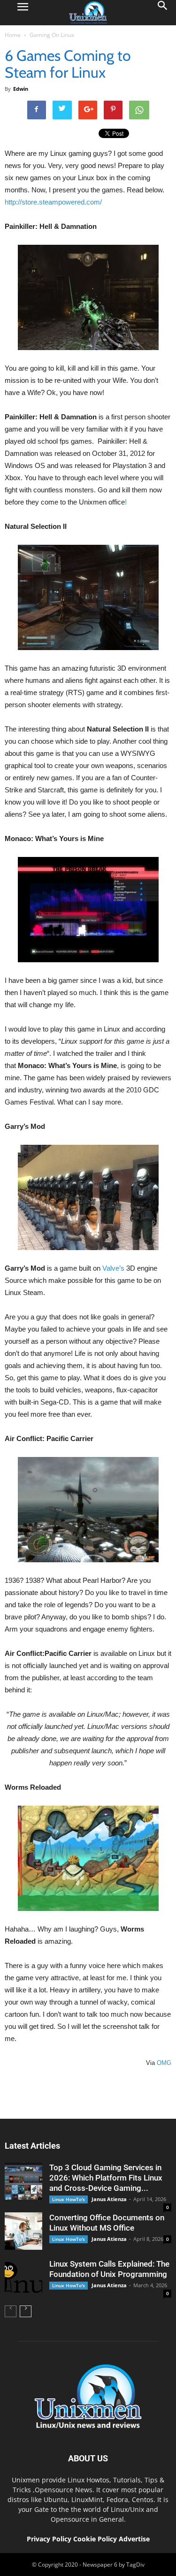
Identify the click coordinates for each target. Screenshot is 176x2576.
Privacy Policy (49, 2539)
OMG (163, 2063)
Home (13, 35)
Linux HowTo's (69, 2199)
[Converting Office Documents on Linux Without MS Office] (23, 2231)
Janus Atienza (109, 2199)
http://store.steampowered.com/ (53, 202)
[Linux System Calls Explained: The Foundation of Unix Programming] (23, 2277)
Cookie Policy (96, 2539)
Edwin (21, 89)
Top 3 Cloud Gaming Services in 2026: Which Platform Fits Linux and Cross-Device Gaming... (106, 2178)
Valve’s (113, 1268)
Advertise (134, 2539)
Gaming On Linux (52, 35)
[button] (163, 13)
